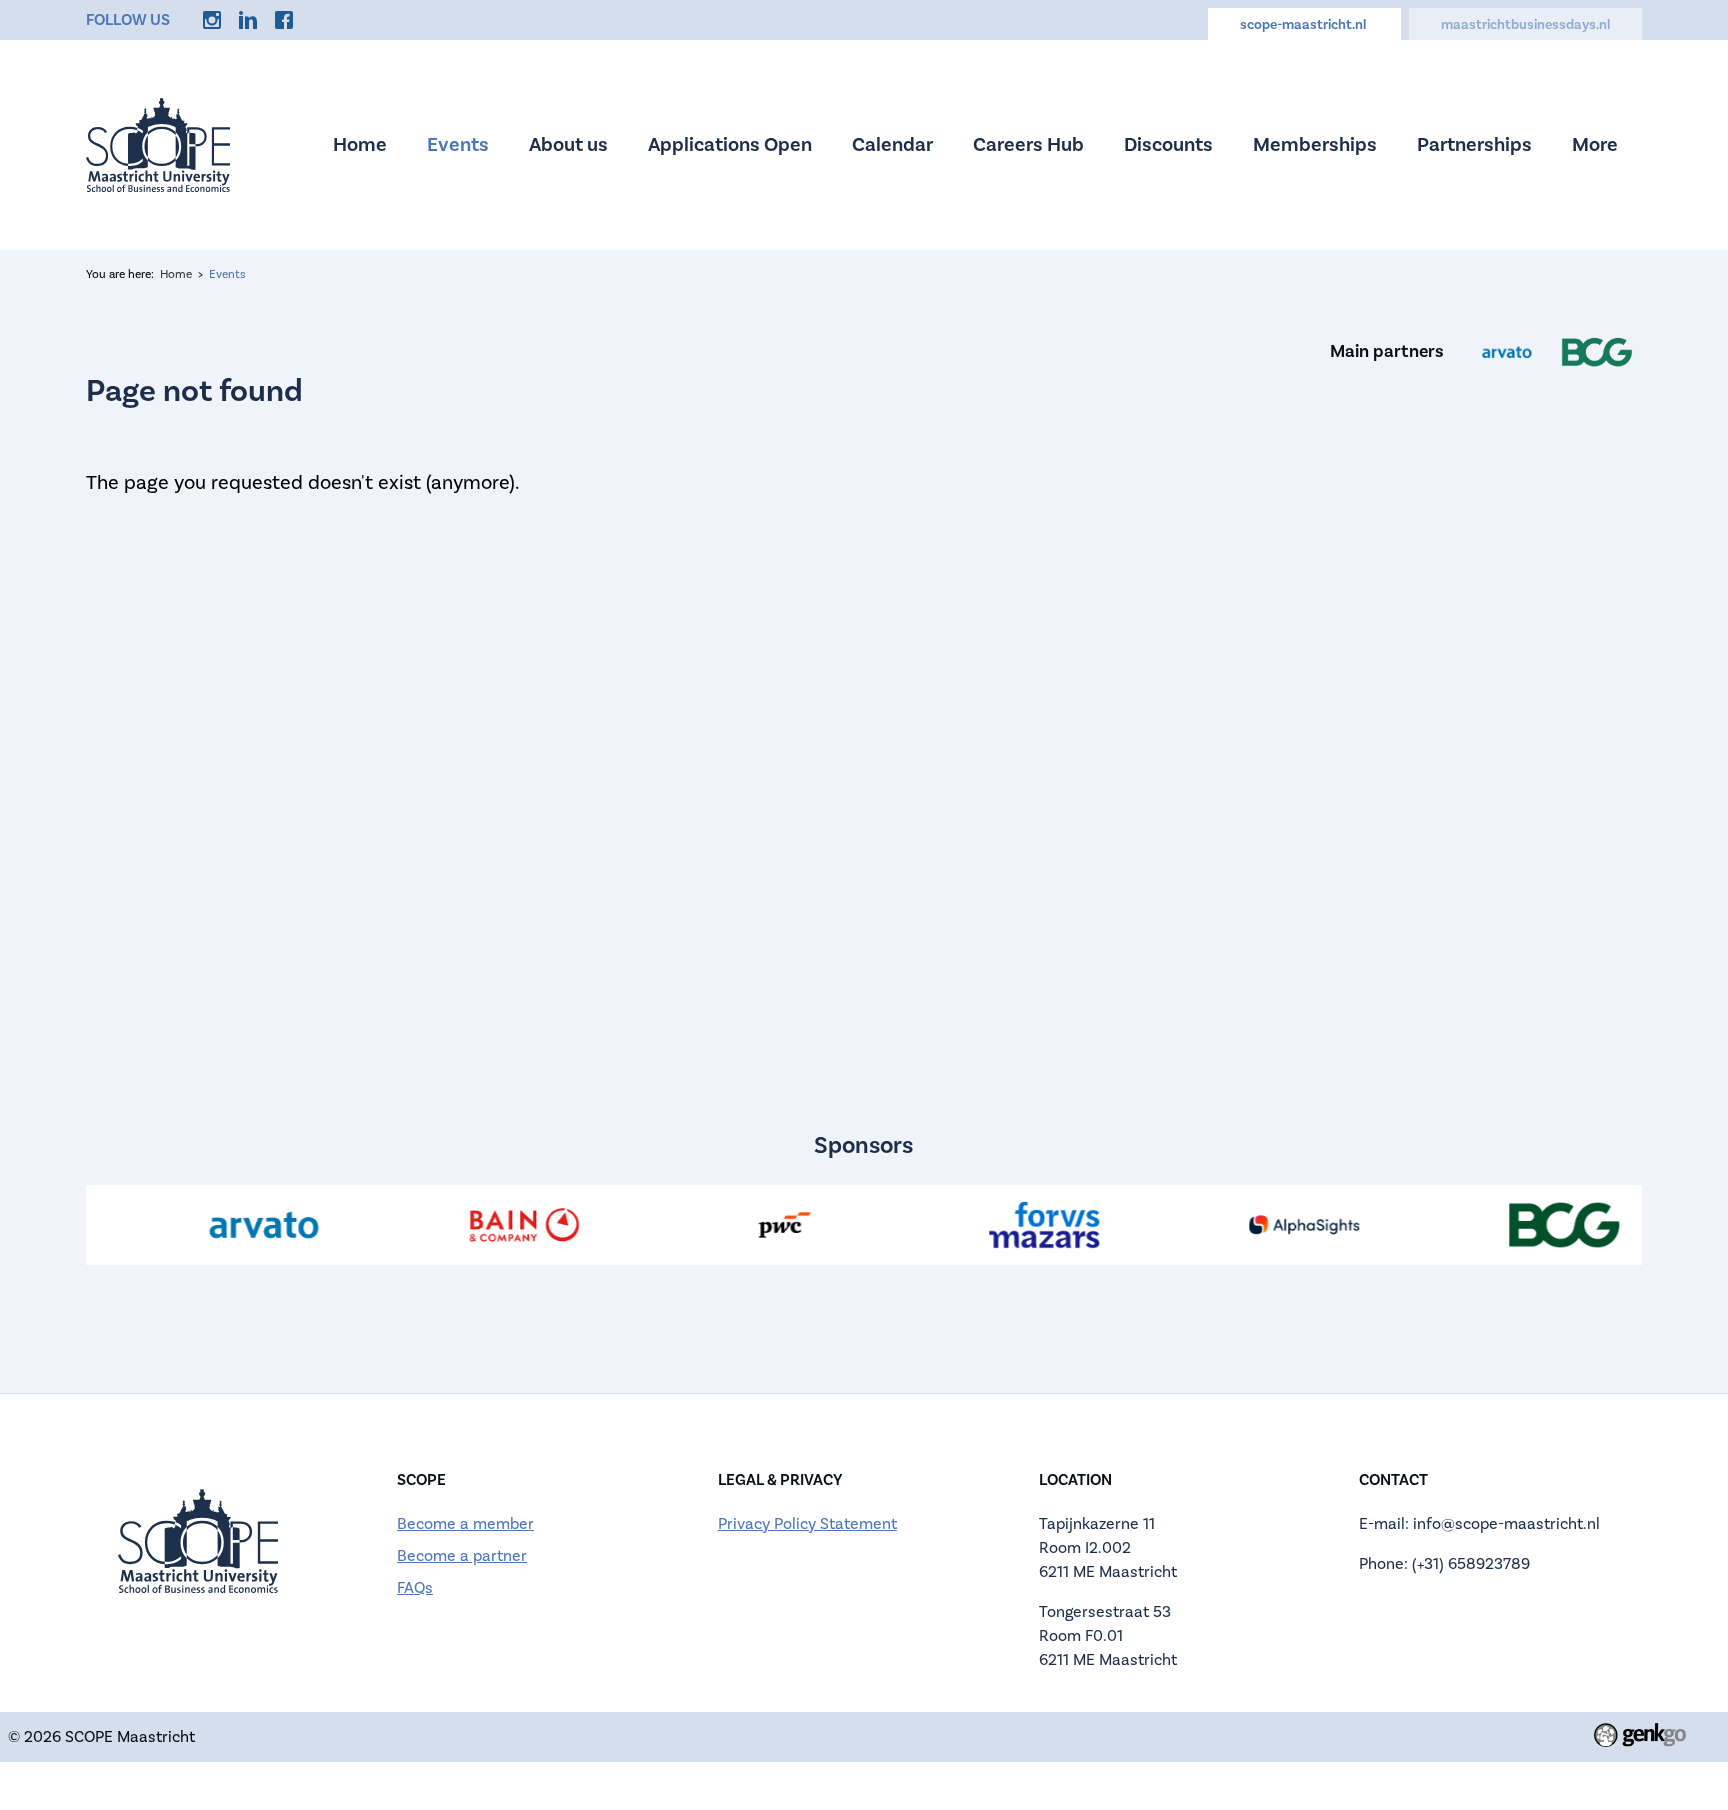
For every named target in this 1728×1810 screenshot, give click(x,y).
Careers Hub (1028, 145)
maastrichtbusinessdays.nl (1525, 25)
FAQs (415, 1588)
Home (360, 145)
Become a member (465, 1524)
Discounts (1168, 145)
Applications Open (730, 145)
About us (568, 145)
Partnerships (1474, 145)
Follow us (128, 20)
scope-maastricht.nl (1304, 25)
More (1595, 145)
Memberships (1315, 145)
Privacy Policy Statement (807, 1524)
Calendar (892, 145)
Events (458, 145)
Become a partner (462, 1556)
